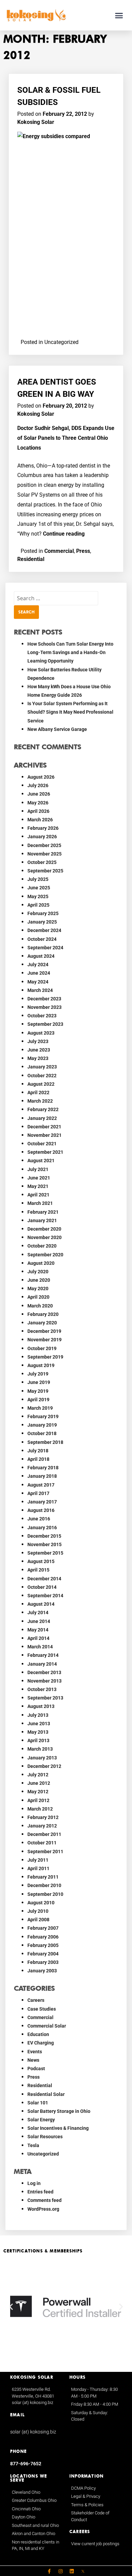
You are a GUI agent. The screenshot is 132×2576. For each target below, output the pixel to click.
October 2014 (42, 1587)
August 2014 (41, 1604)
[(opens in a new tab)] (83, 2571)
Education (38, 2034)
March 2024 (40, 990)
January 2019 (42, 1425)
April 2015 (38, 1570)
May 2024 (38, 982)
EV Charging (41, 2043)
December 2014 (44, 1579)
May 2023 (38, 1058)
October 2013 (42, 1689)
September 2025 (45, 871)
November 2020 (45, 1237)
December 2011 (44, 1834)
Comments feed (45, 2200)
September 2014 (45, 1596)
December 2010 (44, 1885)
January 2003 (42, 1971)
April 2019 (38, 1400)
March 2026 (40, 820)
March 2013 (40, 1749)
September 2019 (45, 1357)
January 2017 (42, 1502)
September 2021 (45, 1152)
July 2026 (38, 785)
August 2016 (41, 1510)
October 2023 (42, 1016)
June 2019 (39, 1382)
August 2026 (41, 777)
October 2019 (42, 1348)
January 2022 (42, 1118)
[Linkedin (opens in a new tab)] (72, 2571)
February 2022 (43, 1109)
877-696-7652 (26, 2464)
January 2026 (42, 837)
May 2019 (38, 1391)
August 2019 (41, 1365)
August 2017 (41, 1485)
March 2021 (40, 1203)
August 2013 (41, 1706)
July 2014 (38, 1612)
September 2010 (45, 1894)
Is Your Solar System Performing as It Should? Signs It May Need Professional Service (70, 712)
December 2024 (44, 930)
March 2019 (40, 1408)
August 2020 (41, 1263)
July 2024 (38, 965)
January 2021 (42, 1220)
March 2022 (40, 1101)
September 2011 (45, 1852)
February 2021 (43, 1212)
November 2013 (45, 1681)
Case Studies (42, 2009)
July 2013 (38, 1715)
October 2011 (42, 1843)
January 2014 (42, 1664)
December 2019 (44, 1331)
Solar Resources (45, 2137)
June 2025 (39, 888)
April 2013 (38, 1740)
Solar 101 (38, 2103)
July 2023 (38, 1041)
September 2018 (45, 1442)
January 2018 (42, 1476)
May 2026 (38, 803)
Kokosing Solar (36, 122)
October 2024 (42, 939)
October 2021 (42, 1144)
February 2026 (43, 828)
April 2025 (38, 905)
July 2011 (38, 1860)
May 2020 (38, 1289)
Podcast (36, 2069)
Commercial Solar (47, 2026)
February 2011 (43, 1877)
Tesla (33, 2145)
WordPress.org (43, 2209)
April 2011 (38, 1868)
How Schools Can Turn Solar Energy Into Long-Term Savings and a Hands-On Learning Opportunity (70, 652)
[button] (119, 15)
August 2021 (41, 1161)
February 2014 (43, 1655)
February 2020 (43, 1314)
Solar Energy (41, 2120)
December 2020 (44, 1229)
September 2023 (45, 1024)
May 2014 (38, 1630)
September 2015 (45, 1553)
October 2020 (42, 1246)
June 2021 (39, 1178)
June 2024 (39, 973)
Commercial (59, 551)
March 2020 (40, 1306)
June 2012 (39, 1783)
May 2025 (38, 896)
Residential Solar (46, 2094)
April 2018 (38, 1459)
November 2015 (45, 1544)
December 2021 (44, 1127)
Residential (31, 559)
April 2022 (38, 1092)
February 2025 (43, 913)
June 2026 (39, 794)
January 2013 (42, 1758)
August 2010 (41, 1903)
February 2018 (43, 1468)
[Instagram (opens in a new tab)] (61, 2571)
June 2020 (39, 1280)
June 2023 (39, 1050)
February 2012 (43, 1817)
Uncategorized (43, 2154)
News (33, 2060)
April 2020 (38, 1297)
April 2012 (38, 1800)
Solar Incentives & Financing (58, 2128)
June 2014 (39, 1621)
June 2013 (39, 1724)
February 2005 (43, 1945)
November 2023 (45, 1007)
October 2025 (42, 862)
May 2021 (38, 1186)
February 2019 (43, 1416)
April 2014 (38, 1638)
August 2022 (41, 1084)
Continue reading (64, 534)
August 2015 (41, 1561)
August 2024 (41, 956)
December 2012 (44, 1766)
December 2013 (44, 1672)
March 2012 (40, 1809)
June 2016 (39, 1519)
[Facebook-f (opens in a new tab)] (49, 2571)
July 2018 (38, 1451)
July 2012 (38, 1775)
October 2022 (42, 1076)
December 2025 (44, 845)
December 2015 (44, 1536)
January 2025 (42, 922)
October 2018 (42, 1433)
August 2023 (41, 1033)
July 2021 (38, 1169)
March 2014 (40, 1647)
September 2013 (45, 1698)
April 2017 (38, 1493)
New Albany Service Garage (57, 729)
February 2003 (43, 1962)
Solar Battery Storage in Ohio (59, 2111)
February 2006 (43, 1937)
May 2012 (38, 1792)
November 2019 (45, 1340)
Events (35, 2052)
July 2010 (38, 1911)
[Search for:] (56, 598)
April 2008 (38, 1920)
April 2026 (38, 811)
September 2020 (45, 1255)
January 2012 (42, 1826)
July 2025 (38, 879)
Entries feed (40, 2192)
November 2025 (45, 854)
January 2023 (42, 1067)
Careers (36, 2000)
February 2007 (43, 1928)
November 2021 (45, 1135)
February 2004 (43, 1954)
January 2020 (42, 1323)
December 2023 (44, 999)
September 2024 (45, 948)
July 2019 (38, 1374)
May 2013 (38, 1732)
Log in (34, 2183)
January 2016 (42, 1528)
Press (83, 551)
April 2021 (38, 1195)
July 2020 (38, 1272)
